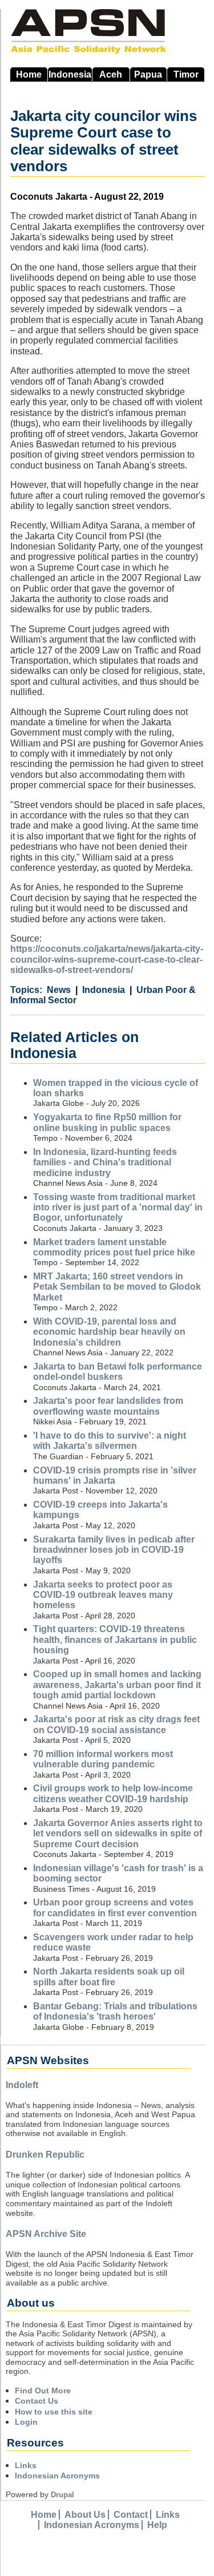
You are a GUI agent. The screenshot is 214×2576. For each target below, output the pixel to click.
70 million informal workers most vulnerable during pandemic (103, 1759)
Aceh (111, 74)
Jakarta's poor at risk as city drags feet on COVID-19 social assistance (116, 1724)
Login (26, 2422)
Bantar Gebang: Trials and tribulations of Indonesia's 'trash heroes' (115, 2011)
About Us (85, 2515)
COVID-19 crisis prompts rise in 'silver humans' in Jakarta (115, 1475)
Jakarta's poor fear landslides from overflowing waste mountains (108, 1406)
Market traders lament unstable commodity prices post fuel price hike (114, 1247)
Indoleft (22, 2085)
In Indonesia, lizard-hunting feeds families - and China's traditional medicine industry (105, 1162)
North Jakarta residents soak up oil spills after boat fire (109, 1977)
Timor (186, 74)
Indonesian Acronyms (57, 2476)
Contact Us (37, 2401)
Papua (148, 74)
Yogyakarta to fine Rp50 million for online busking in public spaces (107, 1122)
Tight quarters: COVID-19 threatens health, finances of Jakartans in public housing (115, 1640)
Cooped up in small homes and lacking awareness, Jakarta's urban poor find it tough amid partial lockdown (117, 1685)
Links (26, 2465)
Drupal (62, 2495)
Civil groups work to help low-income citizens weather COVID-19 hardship (113, 1793)
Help (157, 2525)
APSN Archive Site (46, 2234)
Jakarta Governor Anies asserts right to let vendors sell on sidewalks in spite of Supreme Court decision (118, 1834)
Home (29, 74)
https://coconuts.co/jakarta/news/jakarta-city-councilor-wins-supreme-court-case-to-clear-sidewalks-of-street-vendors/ (107, 959)
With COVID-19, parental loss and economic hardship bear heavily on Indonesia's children (109, 1332)
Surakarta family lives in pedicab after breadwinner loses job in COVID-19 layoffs (114, 1550)
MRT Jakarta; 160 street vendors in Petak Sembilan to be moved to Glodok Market (117, 1287)
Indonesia (70, 74)
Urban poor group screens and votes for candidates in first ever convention (115, 1907)
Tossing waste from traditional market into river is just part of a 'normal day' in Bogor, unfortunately (118, 1208)
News (59, 990)
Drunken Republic (45, 2155)
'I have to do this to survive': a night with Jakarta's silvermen (110, 1441)
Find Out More (43, 2391)
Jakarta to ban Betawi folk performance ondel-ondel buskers (118, 1372)
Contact (131, 2515)
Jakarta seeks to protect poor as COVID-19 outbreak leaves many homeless (103, 1595)
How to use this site (54, 2412)
